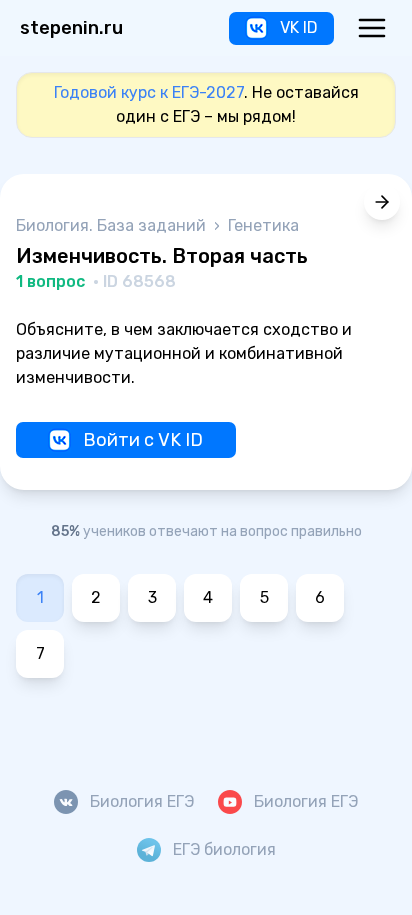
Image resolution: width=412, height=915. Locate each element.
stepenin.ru (71, 28)
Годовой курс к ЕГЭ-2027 (149, 92)
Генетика (263, 225)
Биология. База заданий (113, 225)
